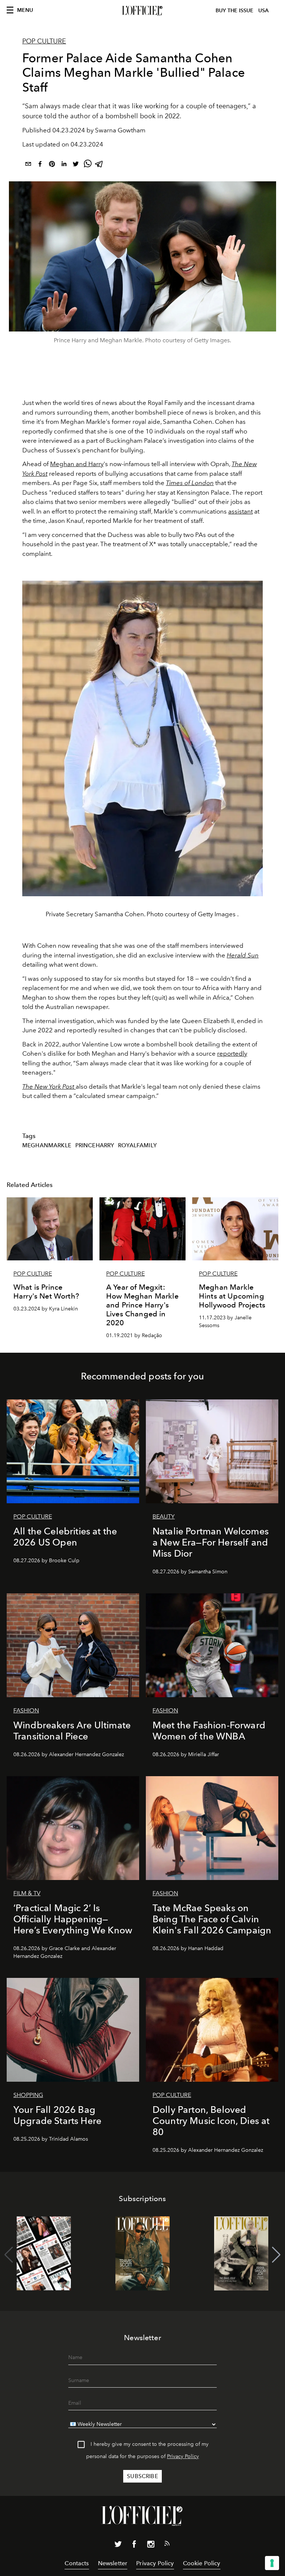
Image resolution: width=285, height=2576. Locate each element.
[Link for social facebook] (134, 2546)
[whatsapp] (88, 165)
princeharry (95, 1145)
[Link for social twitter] (118, 2546)
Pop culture (44, 41)
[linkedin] (64, 165)
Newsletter (113, 2563)
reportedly (232, 1053)
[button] (276, 2255)
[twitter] (76, 165)
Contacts (77, 2563)
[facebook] (40, 165)
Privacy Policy (183, 2456)
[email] (28, 165)
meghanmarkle (47, 1145)
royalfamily (137, 1145)
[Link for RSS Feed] (167, 2545)
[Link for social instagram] (151, 2546)
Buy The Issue (235, 11)
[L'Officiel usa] (142, 11)
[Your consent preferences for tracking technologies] (272, 2563)
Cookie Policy (202, 2563)
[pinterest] (52, 165)
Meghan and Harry (77, 464)
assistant (240, 511)
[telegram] (99, 165)
